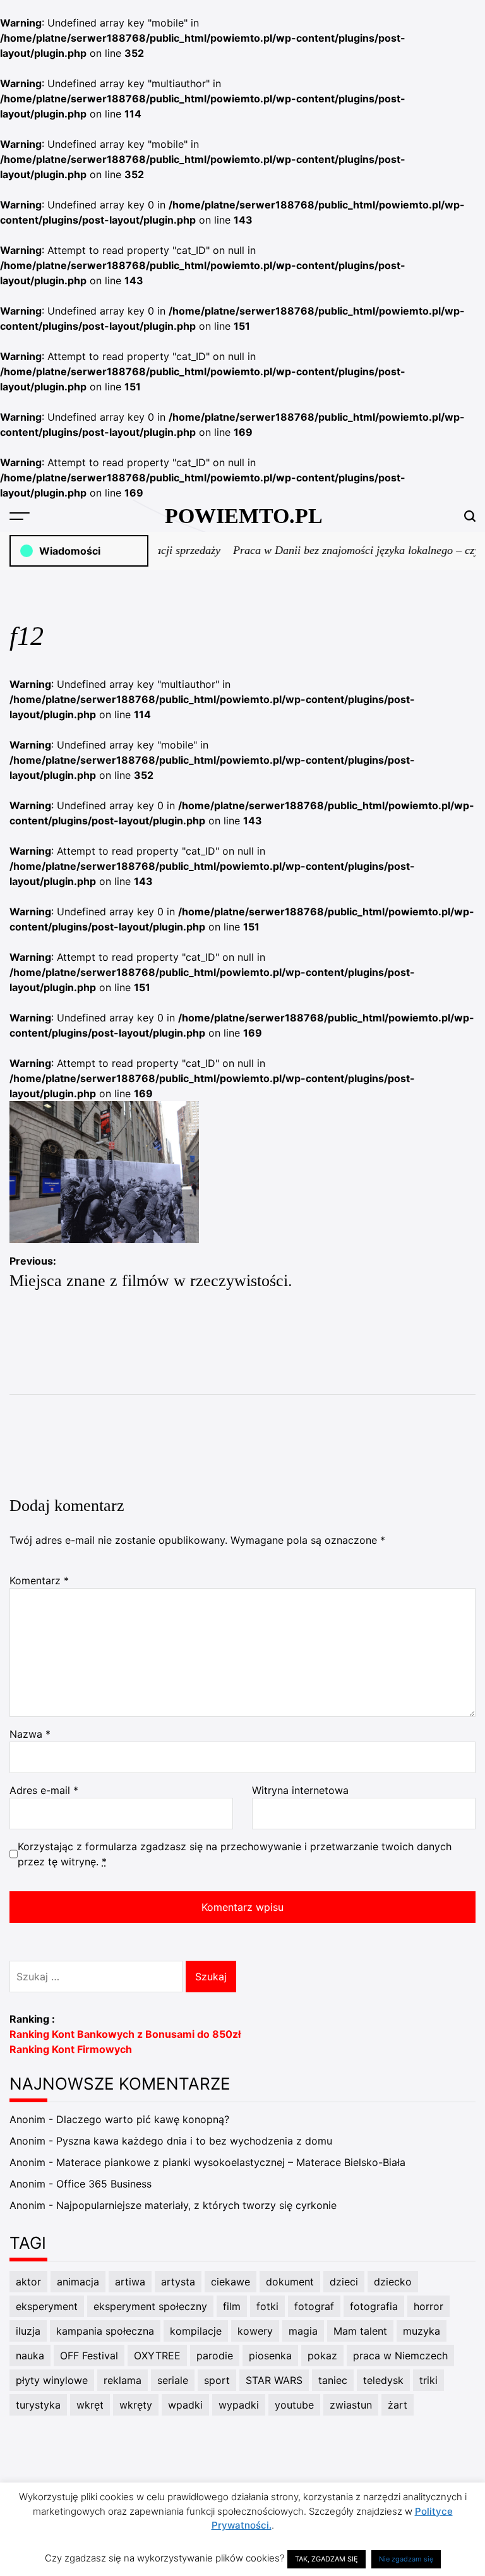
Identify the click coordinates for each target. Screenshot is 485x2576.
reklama (123, 2380)
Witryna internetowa (300, 1790)
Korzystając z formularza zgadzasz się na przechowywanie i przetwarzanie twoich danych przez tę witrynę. (235, 1854)
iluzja (28, 2331)
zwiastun (351, 2405)
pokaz (322, 2356)
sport (217, 2380)
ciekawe (231, 2282)
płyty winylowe (52, 2380)
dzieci (344, 2282)
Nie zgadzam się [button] (406, 2559)
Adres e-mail (44, 1790)
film (232, 2306)
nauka (30, 2356)
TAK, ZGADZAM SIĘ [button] (326, 2559)
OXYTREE (157, 2356)
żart (398, 2405)
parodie (215, 2356)
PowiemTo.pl (244, 516)
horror (428, 2306)
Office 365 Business (104, 2184)
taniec (333, 2380)
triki (428, 2380)
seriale (173, 2380)
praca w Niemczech (400, 2356)
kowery (255, 2331)
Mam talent (360, 2331)
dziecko (393, 2282)
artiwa (130, 2282)
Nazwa (30, 1734)
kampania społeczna (105, 2331)
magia (303, 2331)
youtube (294, 2405)
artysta (178, 2282)
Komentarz (39, 1580)
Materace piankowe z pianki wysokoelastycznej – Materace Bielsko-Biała (231, 2162)
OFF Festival (89, 2356)
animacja (78, 2282)
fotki (267, 2306)
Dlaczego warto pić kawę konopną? (143, 2119)
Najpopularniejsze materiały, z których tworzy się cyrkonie (196, 2205)
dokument (290, 2282)
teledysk (383, 2380)
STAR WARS (274, 2380)
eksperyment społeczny (150, 2306)
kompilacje (196, 2331)
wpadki (185, 2405)
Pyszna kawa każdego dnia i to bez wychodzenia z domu (194, 2141)
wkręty (136, 2405)
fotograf (314, 2306)
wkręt (90, 2405)
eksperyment (47, 2306)
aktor (28, 2282)
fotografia (374, 2306)
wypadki (239, 2405)
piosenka (270, 2356)
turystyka (38, 2405)
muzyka (422, 2331)
